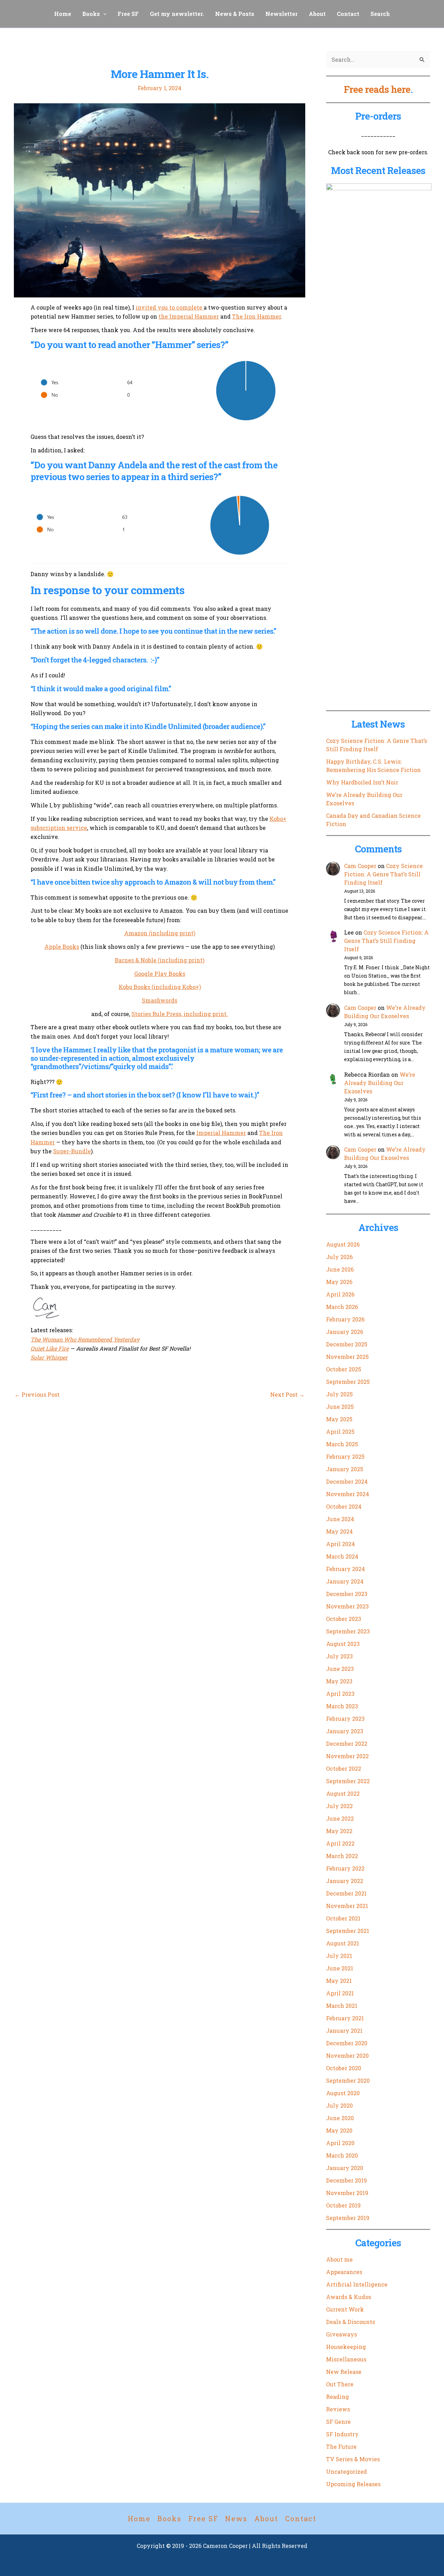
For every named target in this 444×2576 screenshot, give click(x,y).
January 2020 (345, 2168)
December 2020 (347, 2043)
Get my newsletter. (177, 14)
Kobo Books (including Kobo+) (160, 987)
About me (339, 2259)
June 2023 (340, 1669)
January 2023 (345, 1731)
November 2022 (347, 1756)
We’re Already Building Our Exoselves (380, 1083)
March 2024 (342, 1556)
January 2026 (345, 1332)
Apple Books (62, 947)
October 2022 (344, 1768)
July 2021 (339, 1956)
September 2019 (348, 2218)
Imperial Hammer (221, 1133)
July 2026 (339, 1257)
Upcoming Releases (353, 2484)
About (317, 14)
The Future (341, 2447)
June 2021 (340, 1968)
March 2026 (342, 1307)
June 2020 (340, 2118)
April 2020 (340, 2143)
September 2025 (348, 1382)
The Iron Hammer (257, 316)
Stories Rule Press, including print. (180, 1014)
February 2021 (345, 2018)
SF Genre (338, 2422)
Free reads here (377, 89)
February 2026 (345, 1319)
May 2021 (339, 1981)
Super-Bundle (72, 1151)
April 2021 (340, 1993)
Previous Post (37, 1395)
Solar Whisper (49, 1357)
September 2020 (348, 2080)
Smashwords (160, 1000)
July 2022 (339, 1806)
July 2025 (339, 1394)
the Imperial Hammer (189, 316)
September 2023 (348, 1631)
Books (91, 14)
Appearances (344, 2272)
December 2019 (347, 2180)
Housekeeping (346, 2347)
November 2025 (347, 1357)
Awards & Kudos (349, 2297)
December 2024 (347, 1481)
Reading (338, 2397)
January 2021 (344, 2031)
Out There (340, 2384)
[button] (103, 14)
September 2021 (348, 1931)
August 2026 (343, 1244)
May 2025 (339, 1419)
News (236, 2518)
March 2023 (342, 1706)
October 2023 (344, 1619)
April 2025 (340, 1432)
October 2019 (343, 2205)
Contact (348, 14)
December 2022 (347, 1744)
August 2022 (343, 1793)
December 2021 (346, 1893)
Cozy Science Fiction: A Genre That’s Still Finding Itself (383, 874)
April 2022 (340, 1843)
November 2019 (347, 2193)
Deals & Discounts (351, 2322)
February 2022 (345, 1868)
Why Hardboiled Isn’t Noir (362, 782)
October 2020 (344, 2068)
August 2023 (343, 1644)
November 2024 (348, 1494)
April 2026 (340, 1294)
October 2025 (344, 1369)
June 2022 (340, 1818)
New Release (344, 2372)
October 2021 (343, 1918)
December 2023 (347, 1594)
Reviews (338, 2409)
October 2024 (344, 1506)
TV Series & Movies (353, 2459)
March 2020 (342, 2155)
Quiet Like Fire (50, 1348)
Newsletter (281, 14)
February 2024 (345, 1569)
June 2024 (340, 1519)
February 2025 (345, 1456)
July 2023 (339, 1656)
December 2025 (347, 1344)
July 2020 (339, 2105)
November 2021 (347, 1906)
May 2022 (339, 1831)
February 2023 (345, 1719)
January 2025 (345, 1469)
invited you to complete (170, 307)
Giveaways (341, 2334)
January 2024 (345, 1581)
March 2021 (342, 2006)
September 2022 (348, 1781)
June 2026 (340, 1269)
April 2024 (340, 1544)
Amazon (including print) (160, 933)
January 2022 (345, 1881)
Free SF (128, 14)
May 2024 (339, 1531)
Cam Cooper (360, 866)
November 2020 (347, 2055)
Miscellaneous (346, 2359)
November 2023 (347, 1606)
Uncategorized (347, 2471)
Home (63, 14)
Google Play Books (160, 974)
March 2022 (342, 1856)
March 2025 (342, 1444)
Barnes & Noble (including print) (160, 960)
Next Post (287, 1395)
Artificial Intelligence (357, 2284)
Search (380, 14)
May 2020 (339, 2130)
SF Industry (342, 2434)
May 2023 (339, 1681)
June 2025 (340, 1407)
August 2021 (343, 1943)
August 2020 (343, 2093)
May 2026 (339, 1282)
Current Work (345, 2309)
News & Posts (235, 14)
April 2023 (340, 1694)
